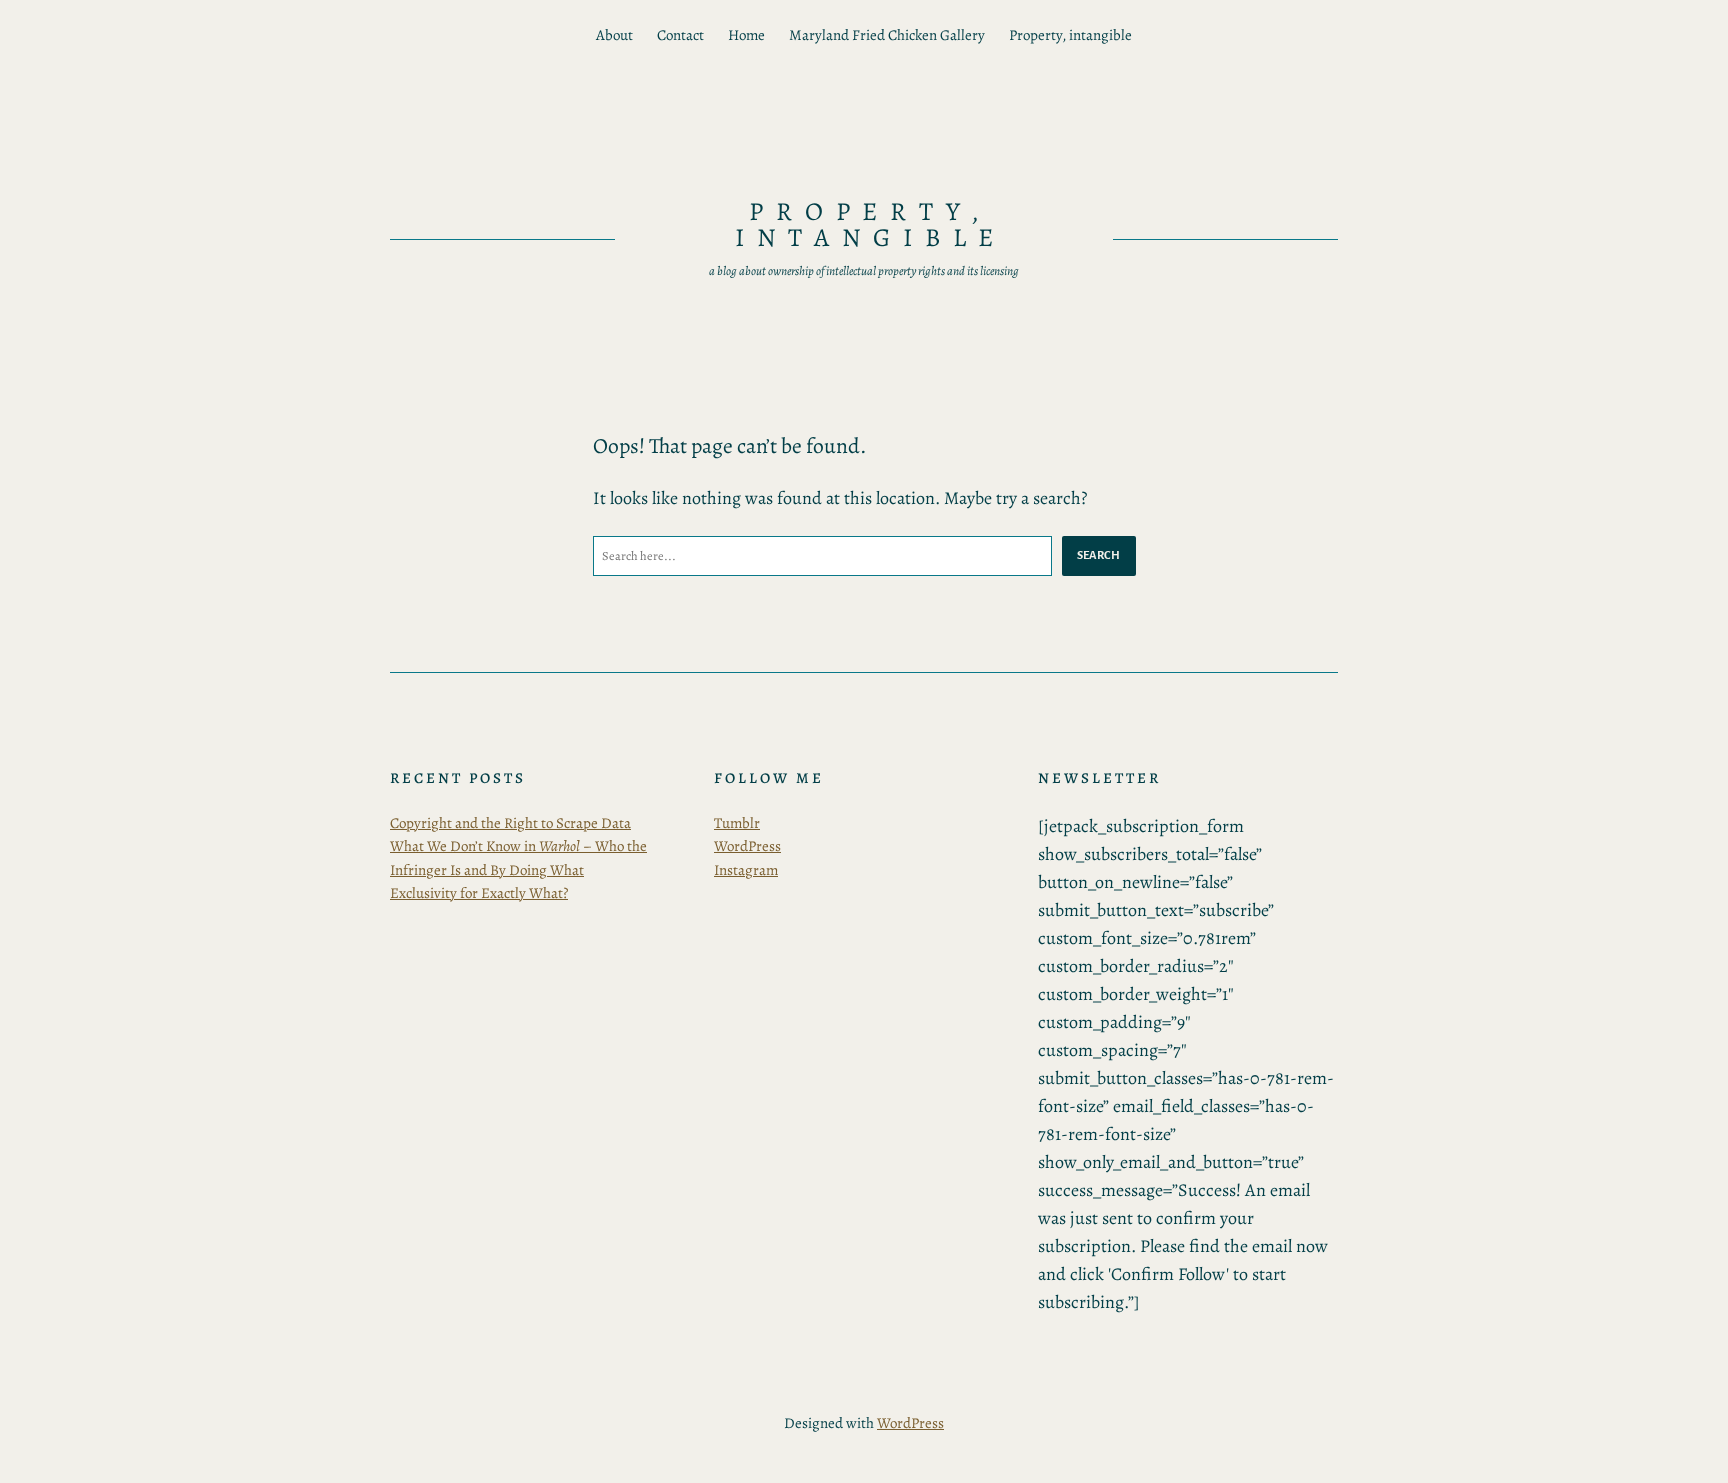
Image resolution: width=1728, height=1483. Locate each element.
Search (1099, 555)
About (614, 35)
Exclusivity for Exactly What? (479, 893)
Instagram (746, 870)
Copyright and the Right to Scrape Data (510, 823)
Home (746, 35)
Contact (680, 35)
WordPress (747, 846)
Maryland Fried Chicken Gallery (887, 35)
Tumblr (737, 823)
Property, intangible (1070, 35)
